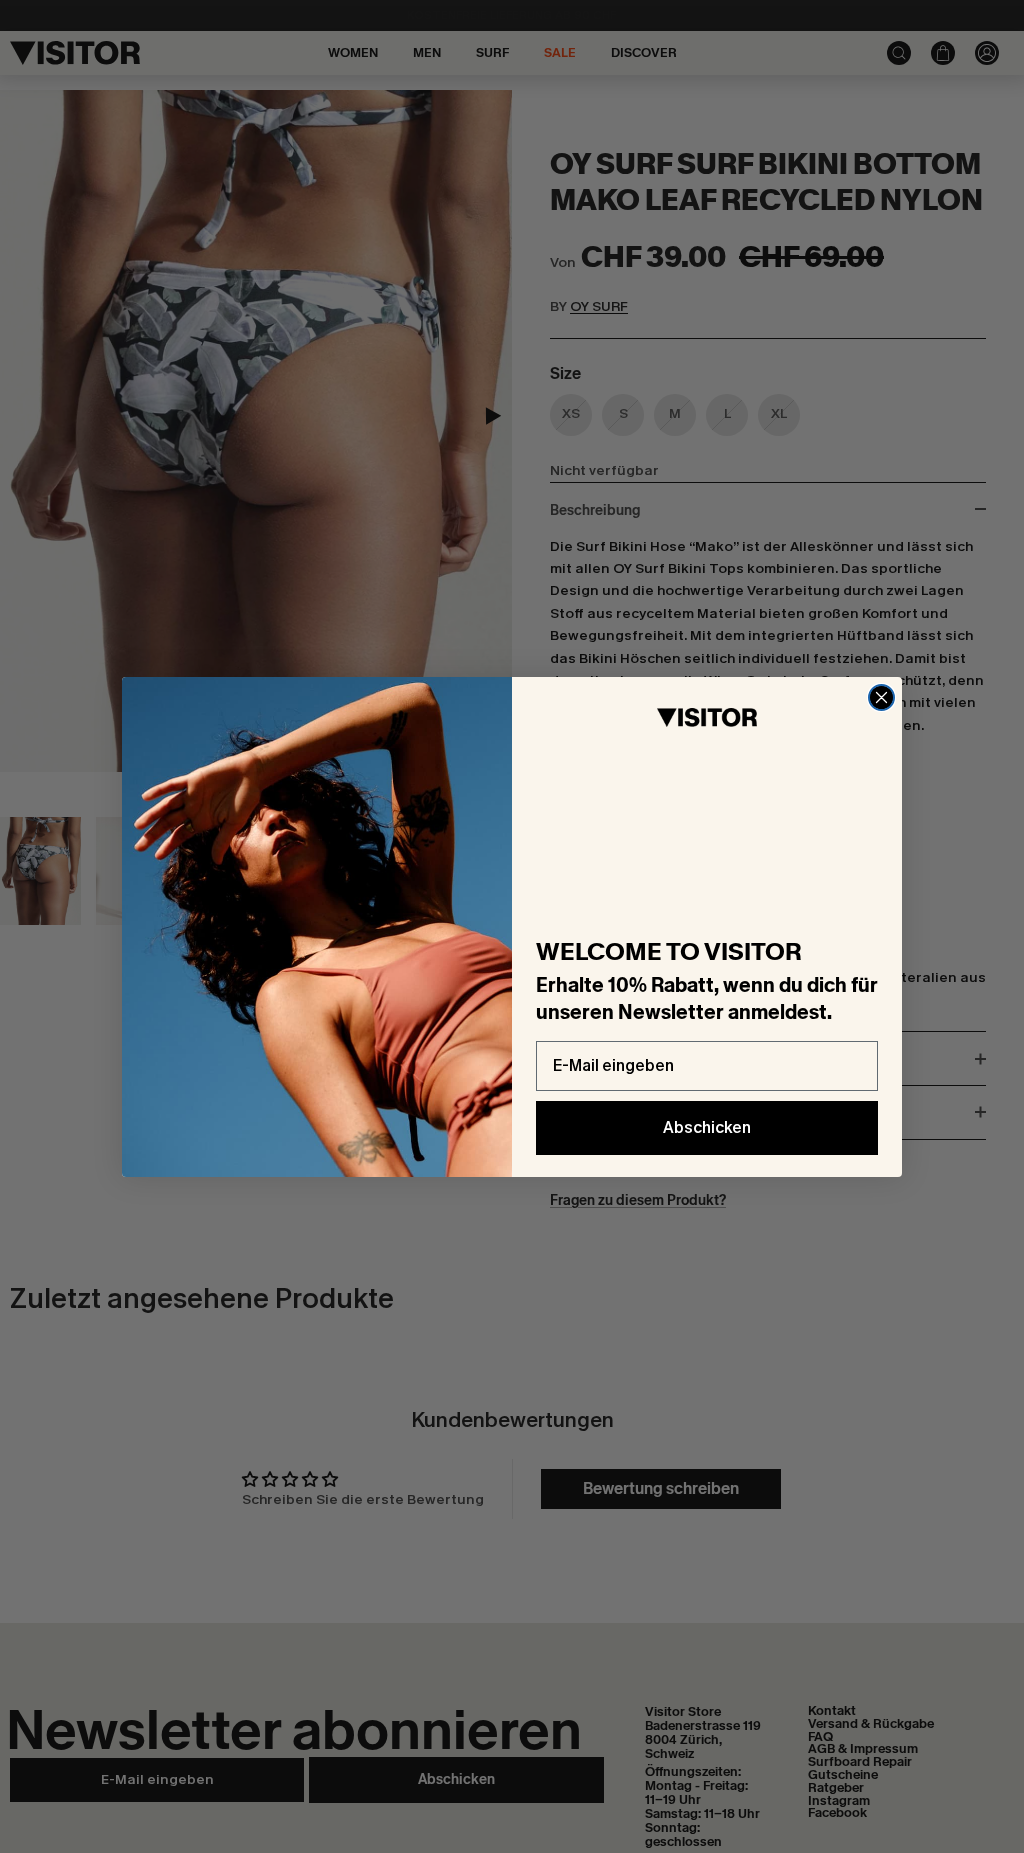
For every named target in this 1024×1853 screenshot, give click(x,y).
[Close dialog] (881, 697)
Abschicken (707, 1127)
